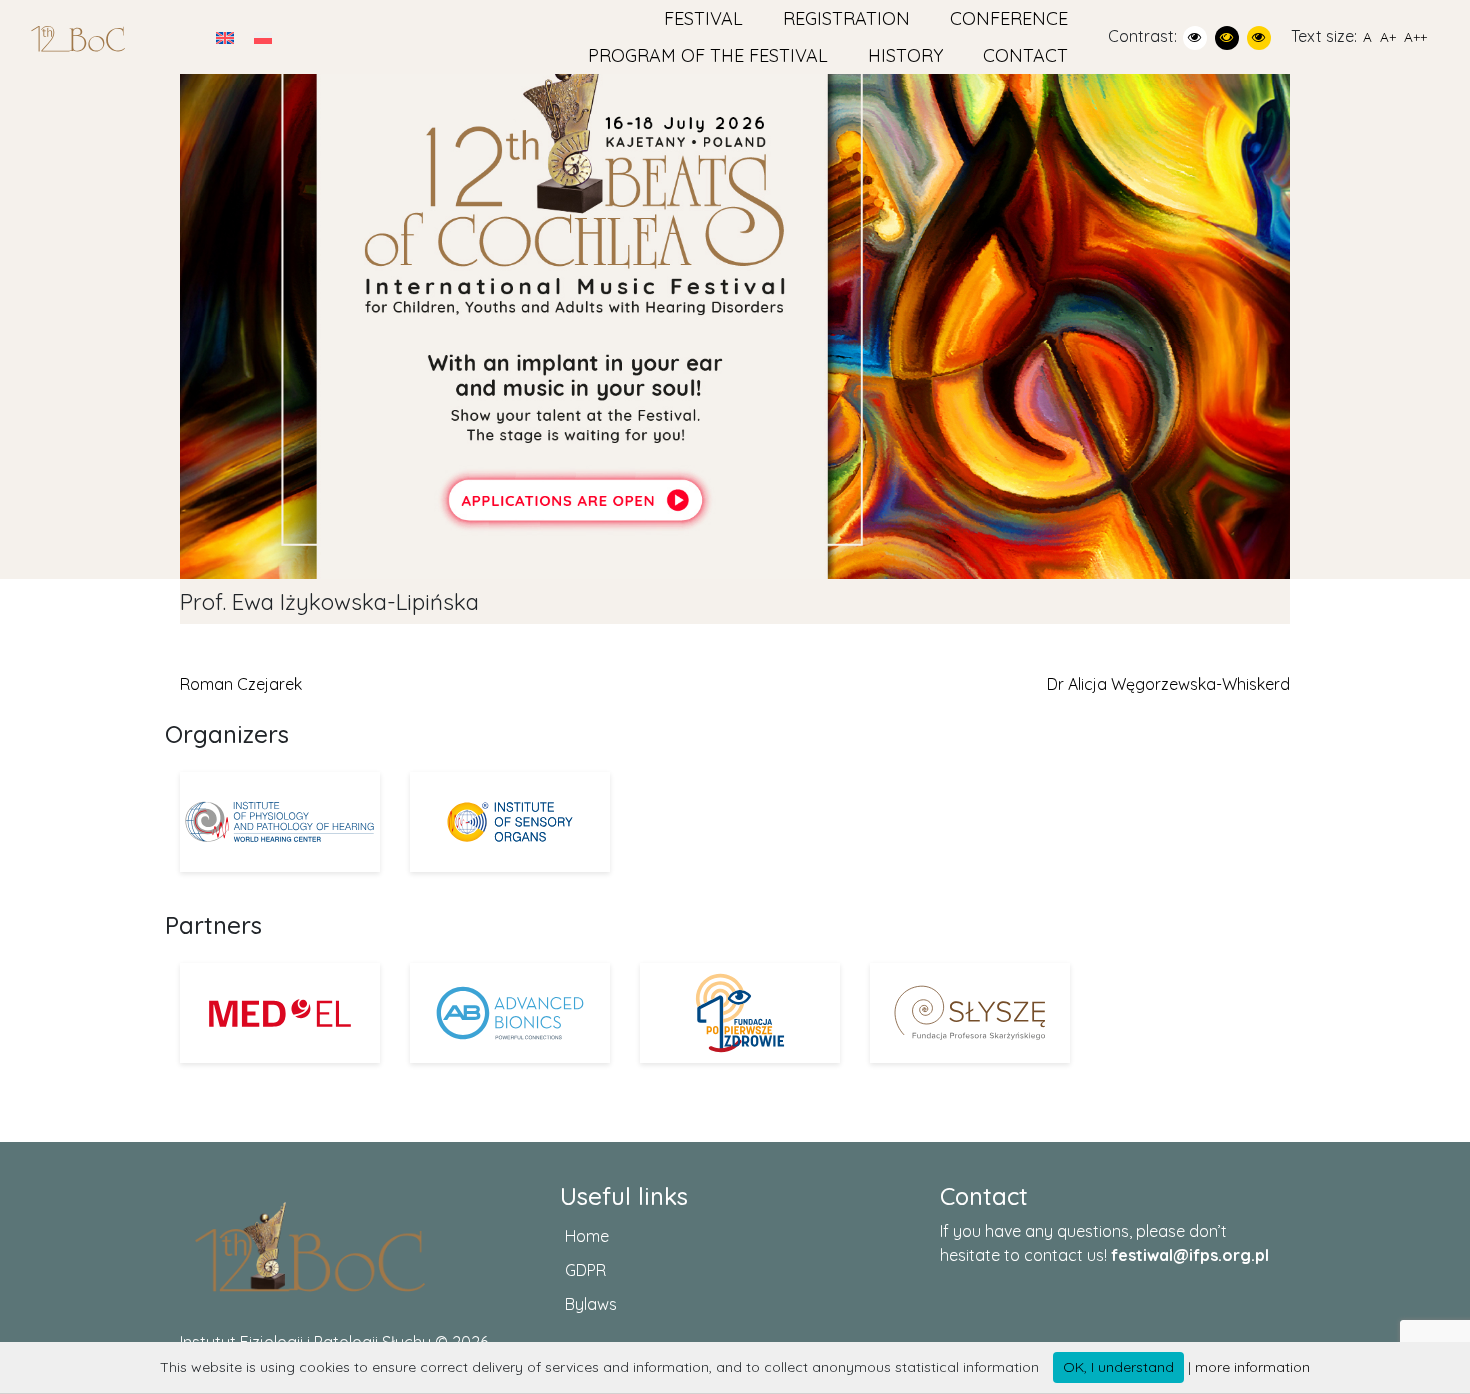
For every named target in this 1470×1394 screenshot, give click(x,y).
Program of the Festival (708, 55)
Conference (1009, 18)
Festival (703, 18)
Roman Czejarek (241, 684)
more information (1252, 1367)
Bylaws (591, 1304)
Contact (1025, 55)
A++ (1415, 36)
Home (587, 1236)
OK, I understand (1118, 1367)
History (905, 55)
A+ (1388, 36)
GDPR (585, 1270)
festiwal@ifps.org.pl (1190, 1255)
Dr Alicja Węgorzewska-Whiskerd (1168, 684)
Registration (846, 18)
